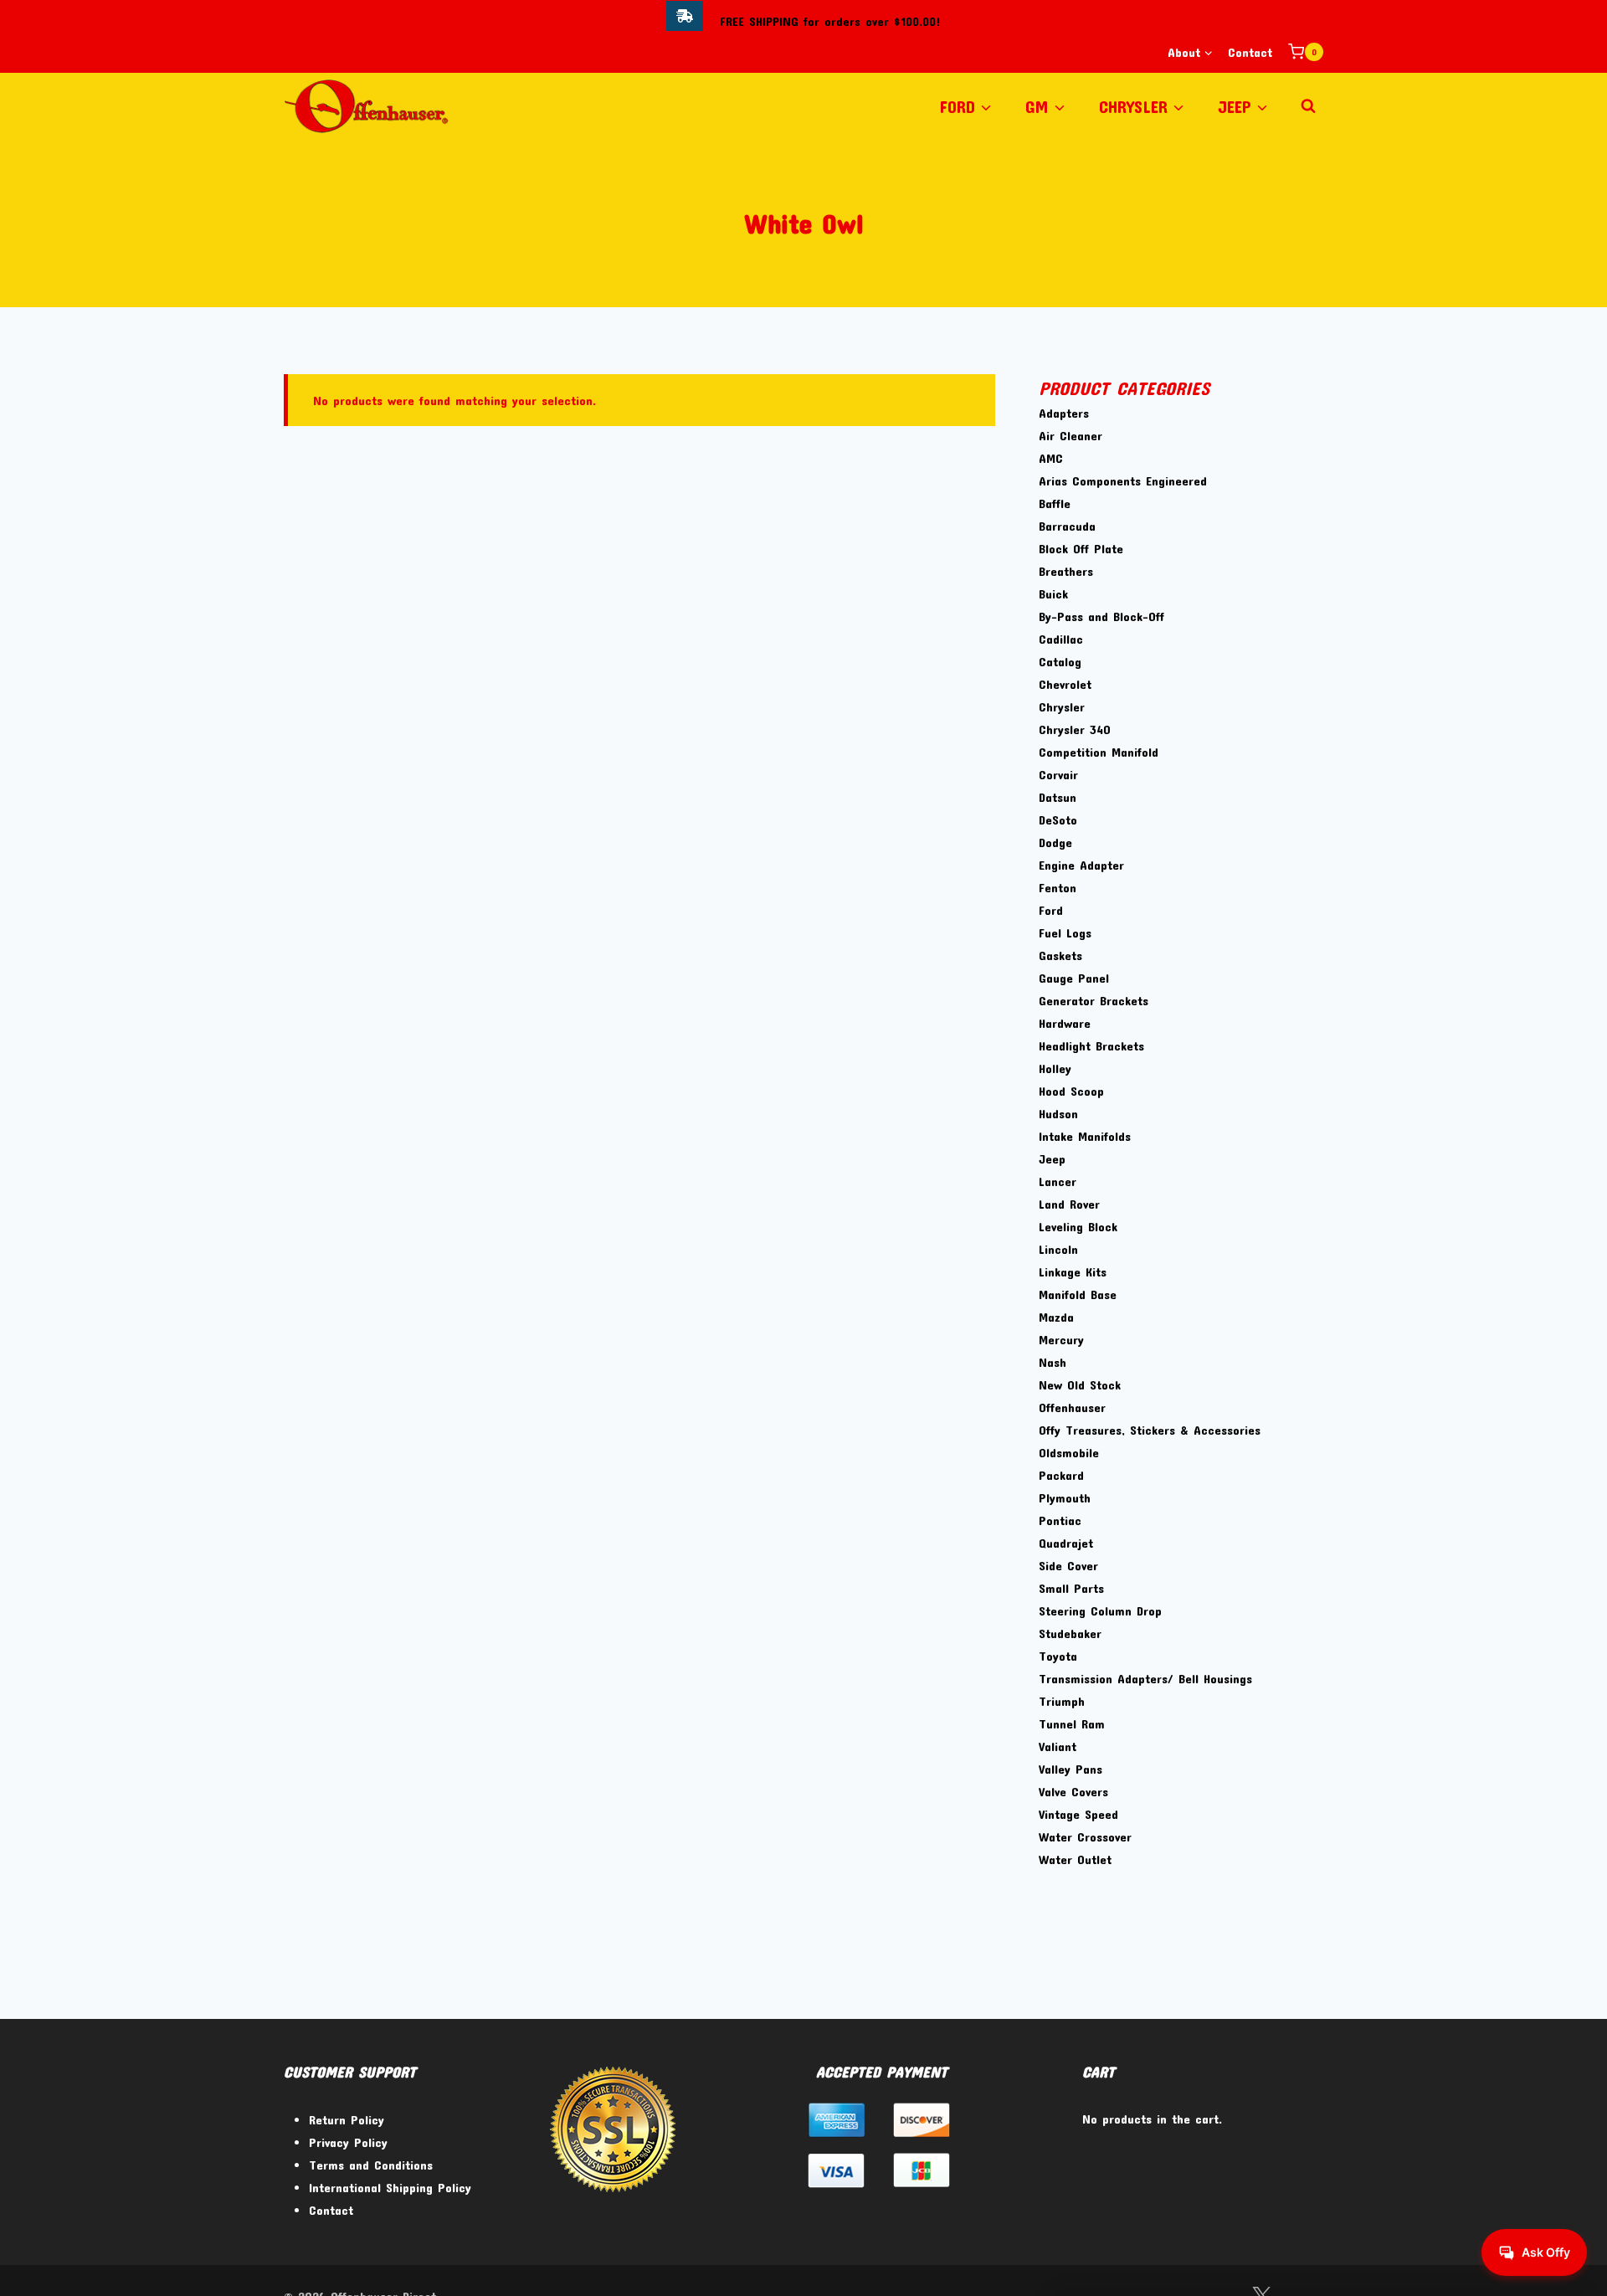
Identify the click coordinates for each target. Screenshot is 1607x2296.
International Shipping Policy (390, 2187)
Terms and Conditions (371, 2165)
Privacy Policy (348, 2142)
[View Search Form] (1308, 106)
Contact (1250, 52)
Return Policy (347, 2119)
